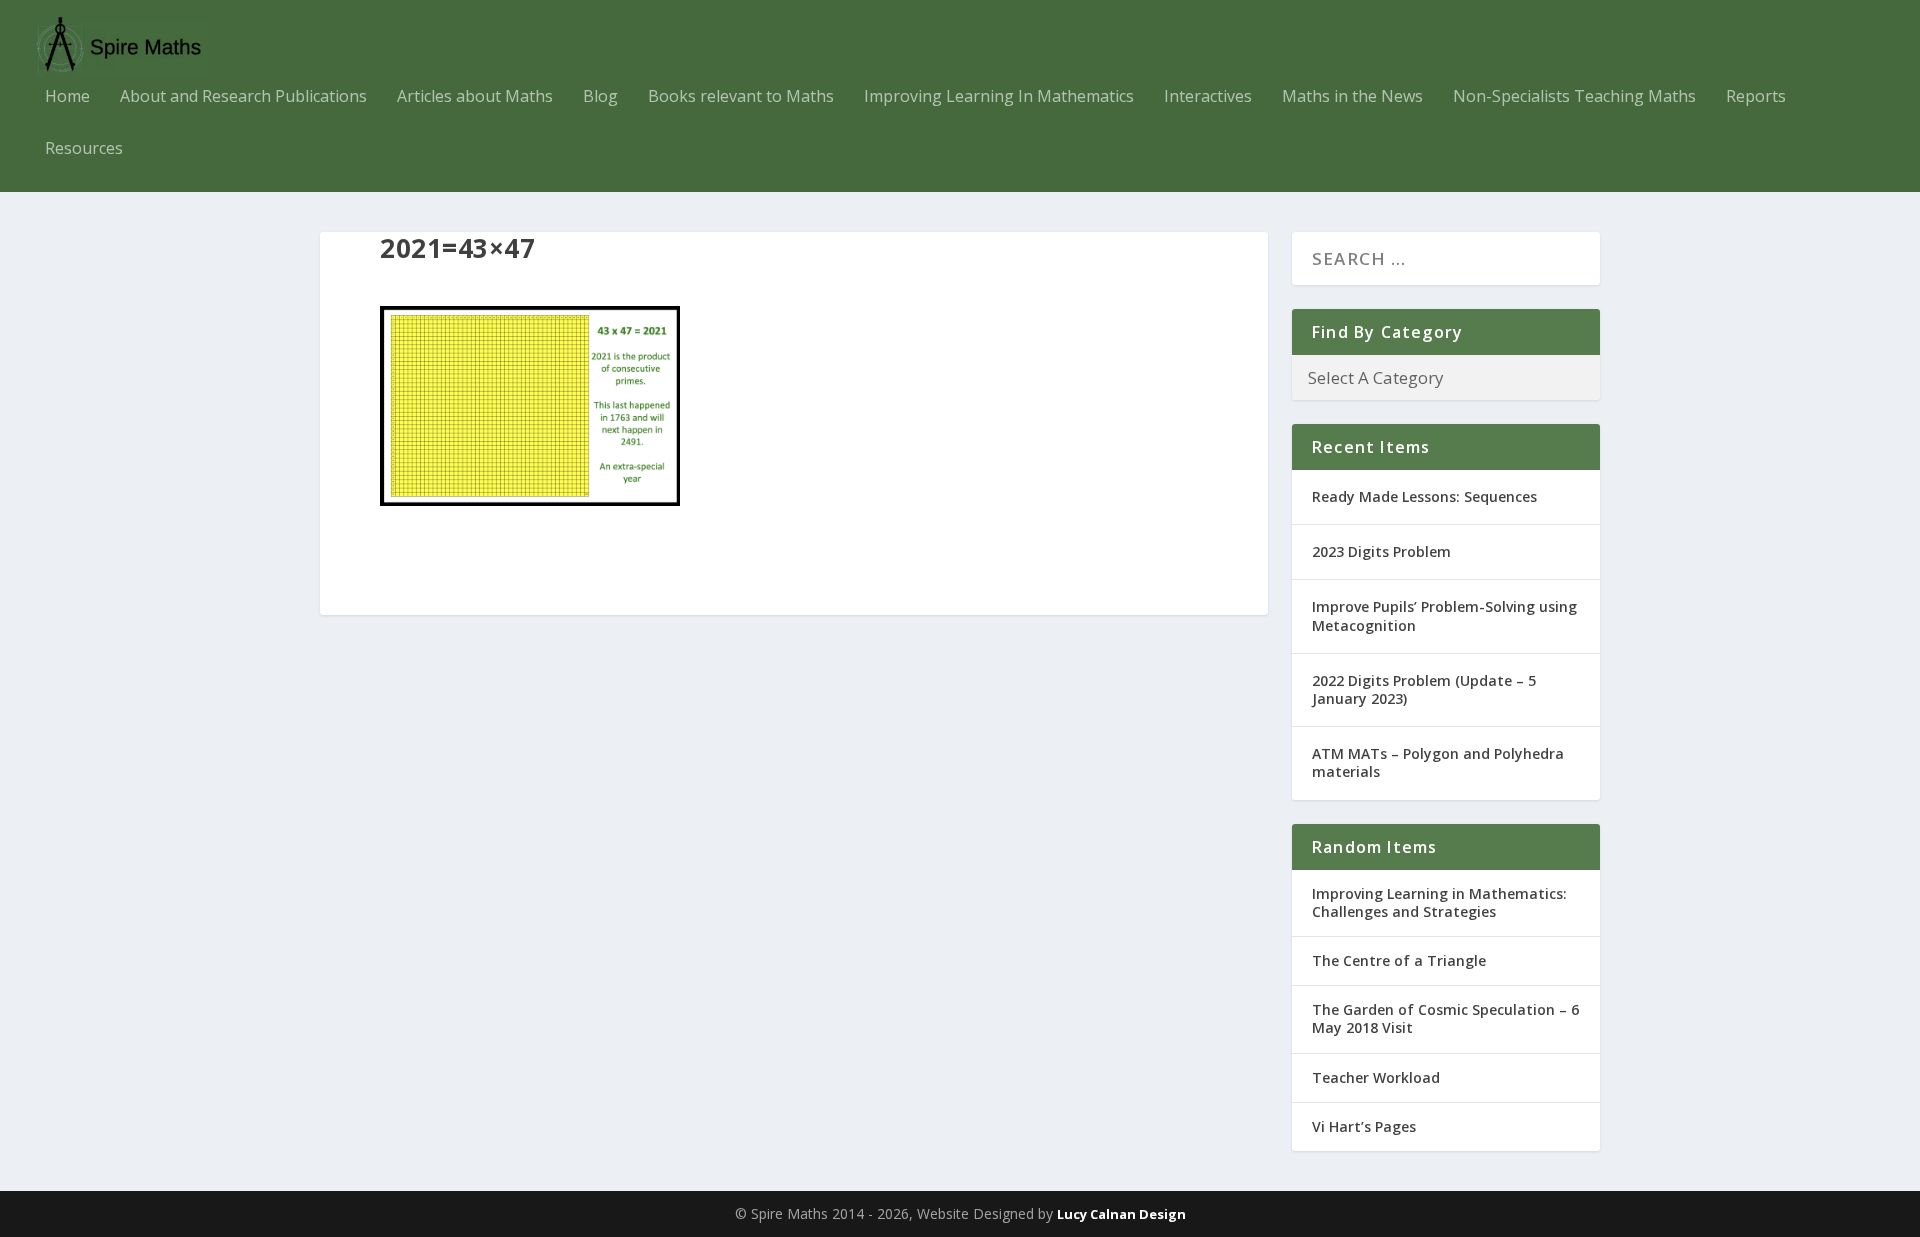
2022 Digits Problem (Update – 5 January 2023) (1424, 689)
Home (67, 97)
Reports (1756, 97)
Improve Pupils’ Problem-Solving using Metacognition (1444, 615)
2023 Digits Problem (1381, 551)
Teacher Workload (1376, 1077)
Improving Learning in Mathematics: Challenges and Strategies (1439, 902)
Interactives (1208, 97)
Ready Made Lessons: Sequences (1424, 496)
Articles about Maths (475, 97)
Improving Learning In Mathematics (999, 97)
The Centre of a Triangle (1399, 960)
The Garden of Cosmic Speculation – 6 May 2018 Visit (1445, 1018)
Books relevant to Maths (741, 97)
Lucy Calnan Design (1121, 1214)
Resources (84, 149)
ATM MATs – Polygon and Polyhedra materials (1438, 762)
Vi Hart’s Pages (1364, 1126)
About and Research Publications (243, 97)
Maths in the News (1352, 97)
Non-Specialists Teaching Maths (1574, 97)
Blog (600, 97)
